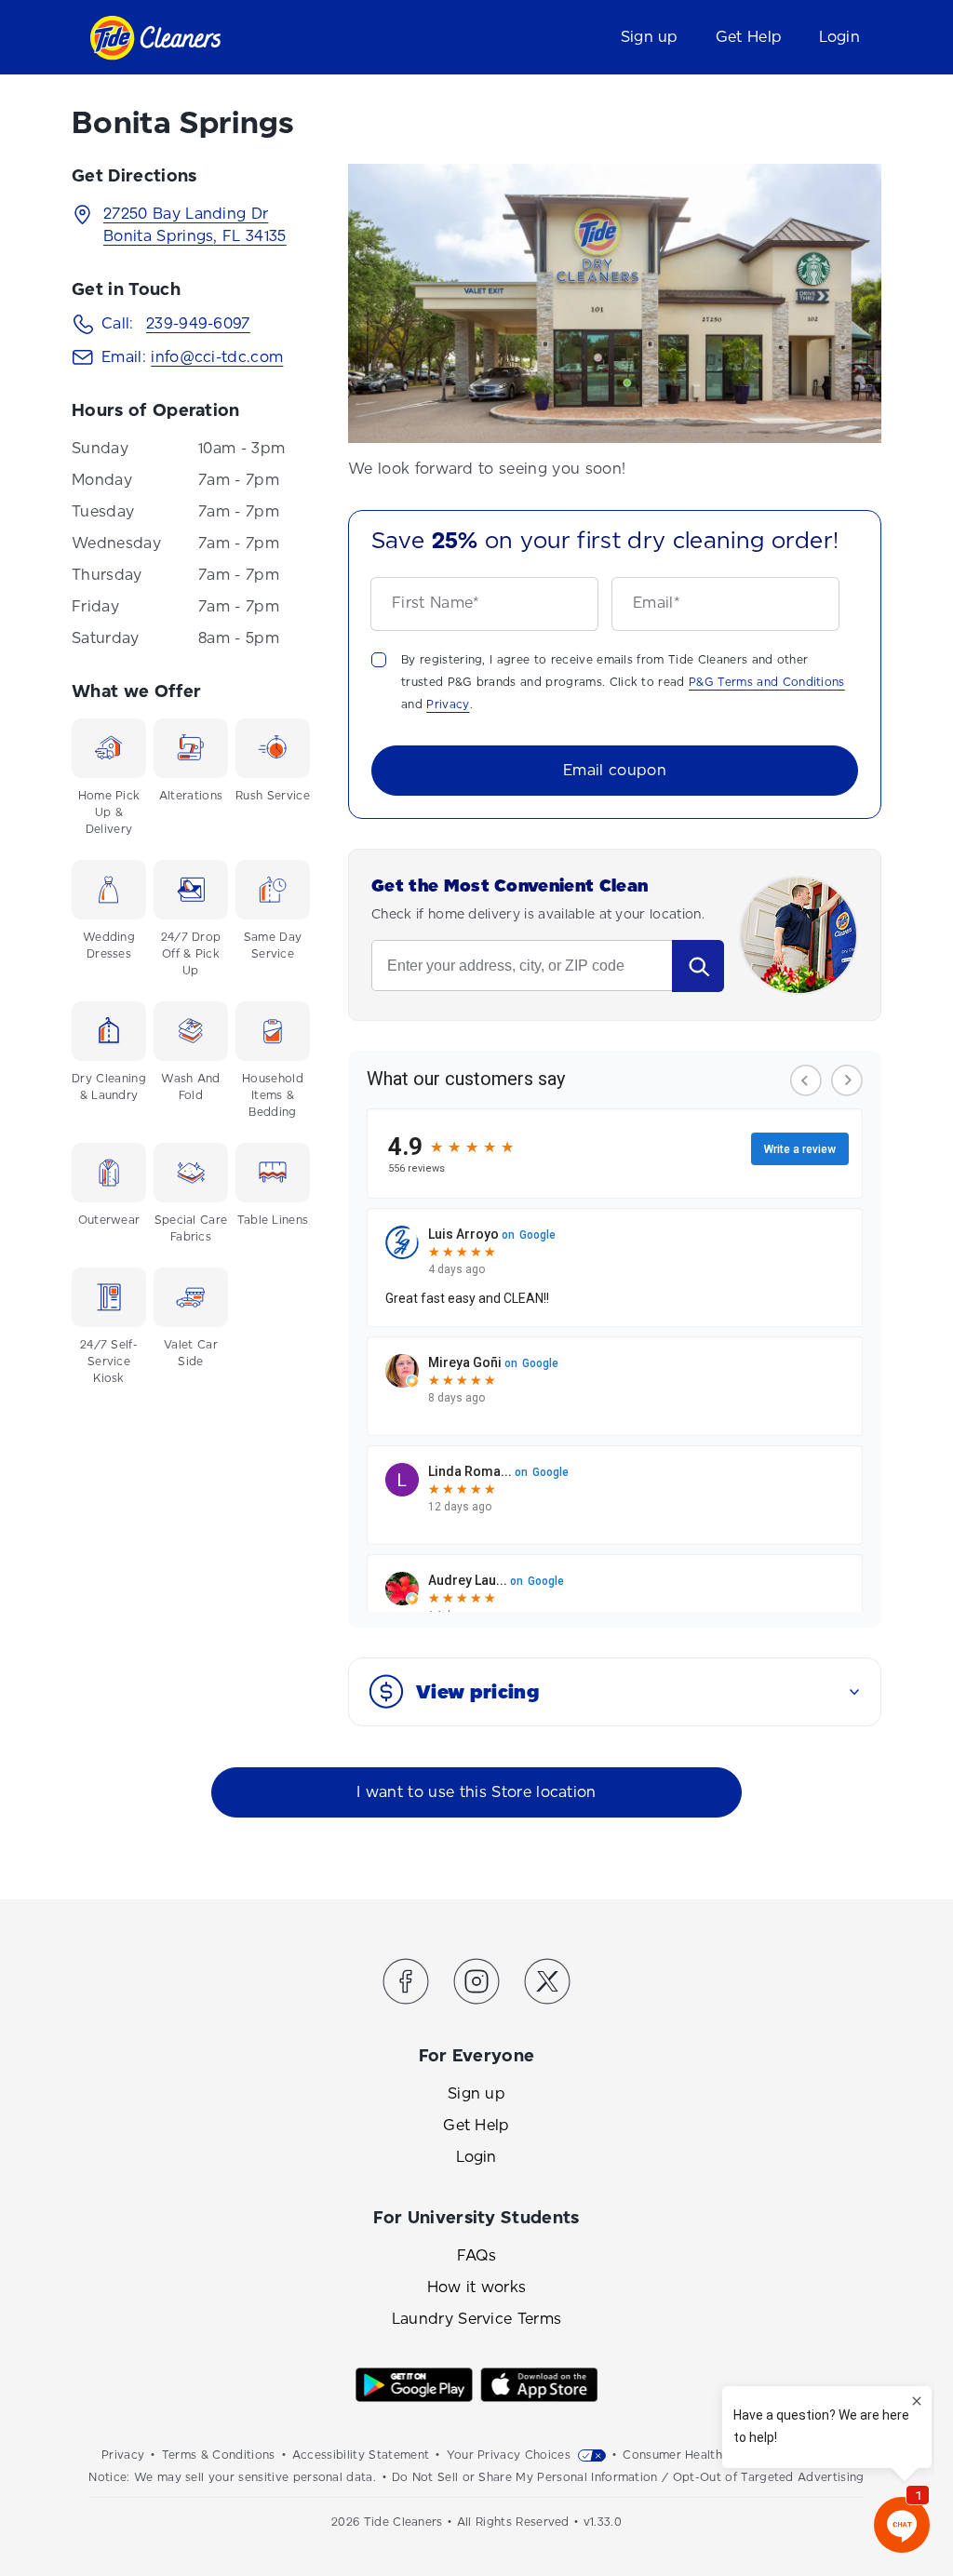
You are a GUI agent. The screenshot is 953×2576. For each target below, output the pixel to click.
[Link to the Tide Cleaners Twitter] (547, 1985)
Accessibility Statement (361, 2455)
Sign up (650, 37)
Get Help (749, 37)
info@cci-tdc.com (217, 357)
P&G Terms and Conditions (767, 682)
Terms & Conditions (219, 2455)
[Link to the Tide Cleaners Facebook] (406, 1985)
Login (839, 37)
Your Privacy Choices (509, 2455)
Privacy (448, 704)
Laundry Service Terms (477, 2319)
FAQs (476, 2255)
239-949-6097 (198, 323)
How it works (477, 2287)
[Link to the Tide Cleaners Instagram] (476, 1985)
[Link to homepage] (155, 38)
